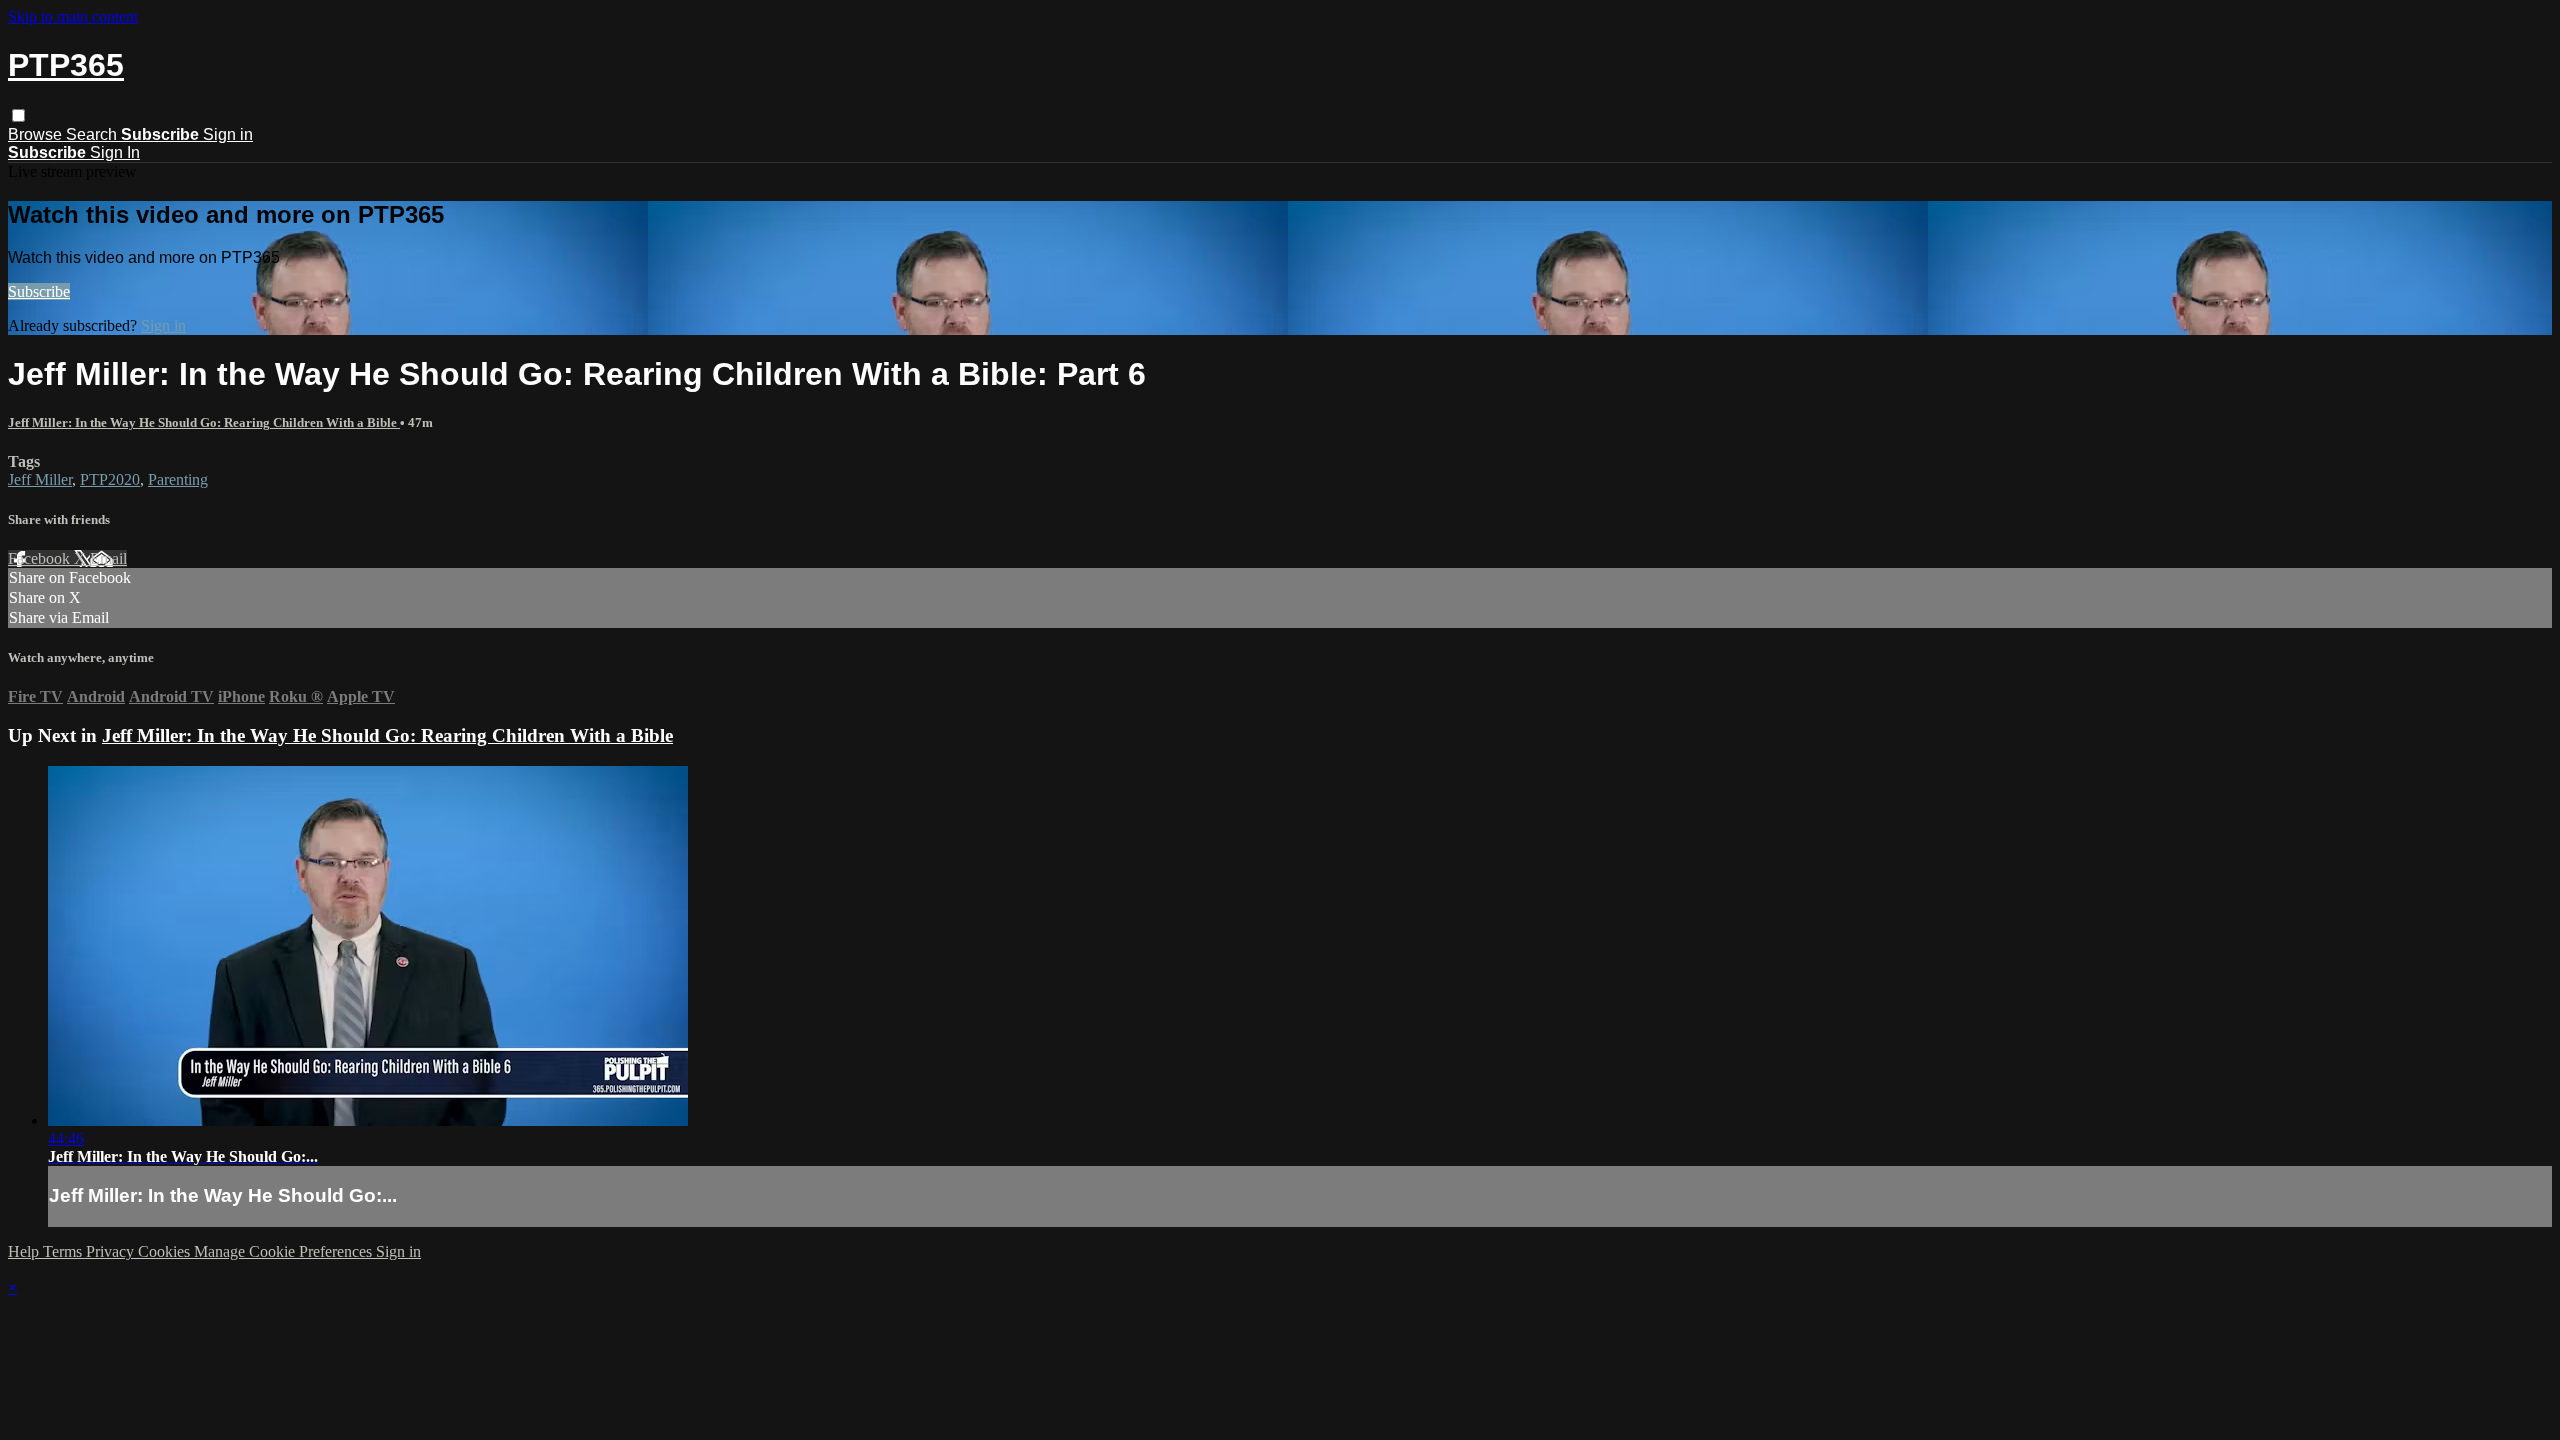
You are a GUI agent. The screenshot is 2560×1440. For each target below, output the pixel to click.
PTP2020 (110, 479)
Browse (37, 134)
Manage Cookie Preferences (285, 1251)
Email (108, 558)
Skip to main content (73, 16)
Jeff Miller (40, 479)
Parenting (178, 479)
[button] (18, 115)
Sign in (228, 134)
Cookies (166, 1251)
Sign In (115, 152)
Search (93, 134)
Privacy (112, 1251)
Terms (64, 1251)
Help (25, 1251)
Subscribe (39, 291)
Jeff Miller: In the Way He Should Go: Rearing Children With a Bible (204, 422)
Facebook (41, 558)
